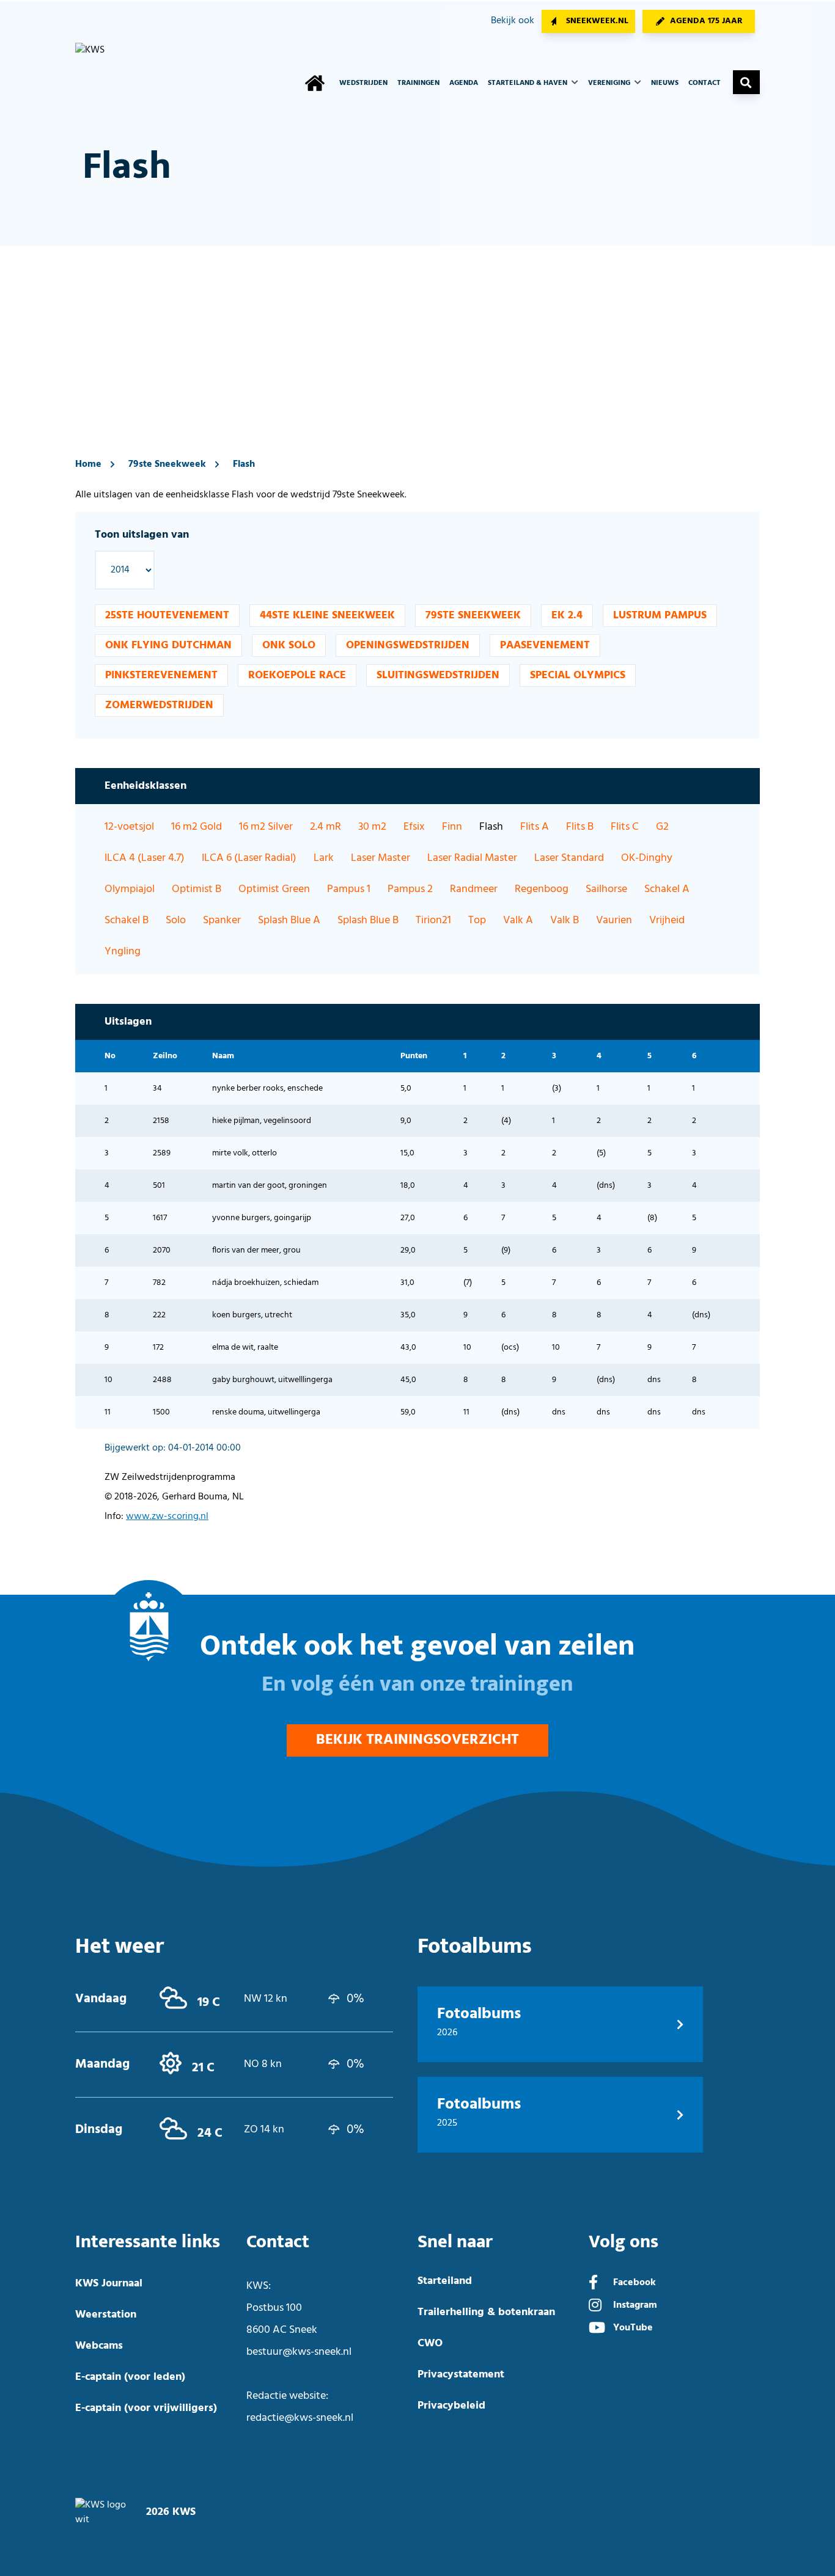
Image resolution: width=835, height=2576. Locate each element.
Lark (324, 858)
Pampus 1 (349, 889)
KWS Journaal (109, 2284)
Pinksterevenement (161, 675)
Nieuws (665, 83)
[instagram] (595, 2307)
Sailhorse (606, 889)
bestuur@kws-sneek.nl (299, 2352)
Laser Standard (569, 858)
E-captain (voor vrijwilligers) (146, 2408)
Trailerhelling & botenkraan (486, 2312)
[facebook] (593, 2284)
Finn (452, 827)
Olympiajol (130, 889)
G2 (662, 827)
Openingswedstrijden (408, 646)
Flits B (580, 827)
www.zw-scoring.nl (167, 1517)
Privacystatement (461, 2375)
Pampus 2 (410, 889)
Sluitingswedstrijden (438, 675)
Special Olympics (578, 675)
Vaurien (614, 920)
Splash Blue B (368, 920)
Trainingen (418, 83)
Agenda (464, 83)
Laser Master (381, 858)
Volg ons (623, 2242)
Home (88, 464)
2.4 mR (326, 827)
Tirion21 (433, 920)
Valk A (518, 920)
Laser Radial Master (472, 858)
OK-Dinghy (647, 858)
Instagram (635, 2305)
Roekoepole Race (297, 675)
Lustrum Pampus (660, 616)
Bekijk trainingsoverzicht (417, 1740)
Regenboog (542, 889)
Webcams (99, 2346)
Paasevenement (545, 646)
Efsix (414, 827)
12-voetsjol (129, 827)
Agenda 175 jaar (706, 21)
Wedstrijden (363, 83)
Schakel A (667, 889)
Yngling (123, 952)
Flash (244, 464)
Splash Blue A (289, 920)
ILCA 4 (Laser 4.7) (145, 858)
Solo (176, 920)
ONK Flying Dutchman (168, 646)
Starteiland (445, 2281)
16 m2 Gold (197, 827)
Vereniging (610, 83)
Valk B (565, 920)
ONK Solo (289, 646)
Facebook (635, 2283)
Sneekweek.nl (597, 21)
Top (477, 920)
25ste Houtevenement (167, 616)
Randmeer (474, 889)
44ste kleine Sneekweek (327, 616)
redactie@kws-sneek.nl (300, 2418)
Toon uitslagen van (142, 535)
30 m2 (372, 827)
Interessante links (148, 2242)
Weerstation (106, 2315)
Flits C (625, 827)
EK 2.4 (567, 616)
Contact (704, 83)
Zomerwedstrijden (159, 705)
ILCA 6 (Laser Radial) (249, 858)
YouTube (633, 2328)
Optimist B (197, 889)
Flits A (535, 827)
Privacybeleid (451, 2406)
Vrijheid (667, 920)
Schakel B (127, 920)
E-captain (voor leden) (130, 2377)
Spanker (222, 920)
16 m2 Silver (266, 827)
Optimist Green (274, 889)
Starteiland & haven (528, 83)
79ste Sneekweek (167, 464)
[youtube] (597, 2329)
